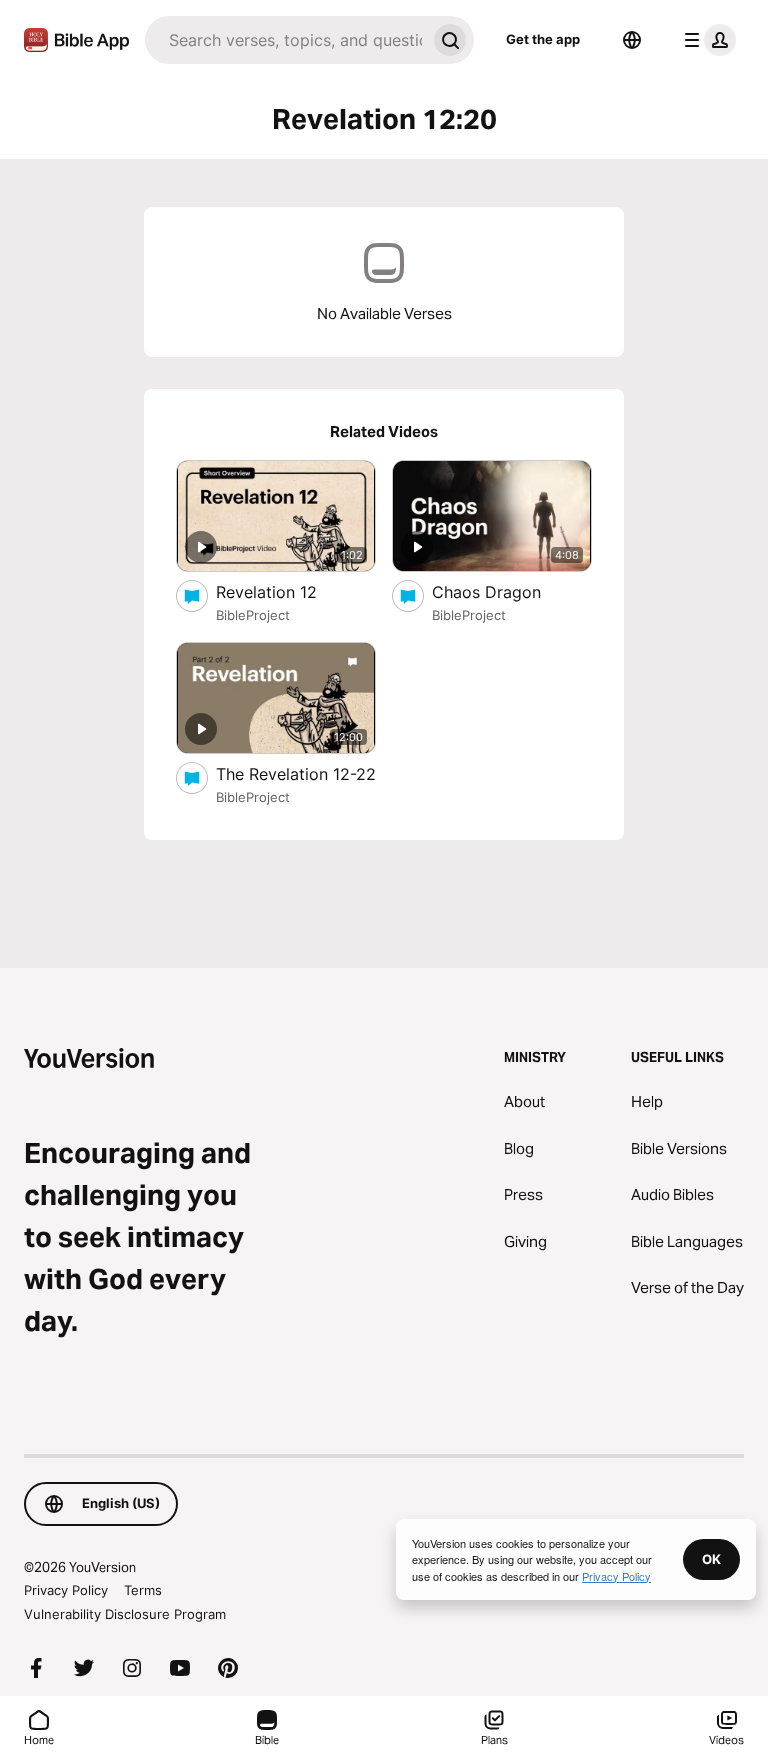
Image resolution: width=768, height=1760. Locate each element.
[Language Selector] (632, 40)
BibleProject (253, 615)
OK (711, 1559)
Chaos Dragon (507, 591)
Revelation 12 (286, 591)
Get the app (543, 39)
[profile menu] (706, 40)
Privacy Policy (66, 1590)
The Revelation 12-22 (296, 773)
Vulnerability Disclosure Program (125, 1614)
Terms (143, 1590)
